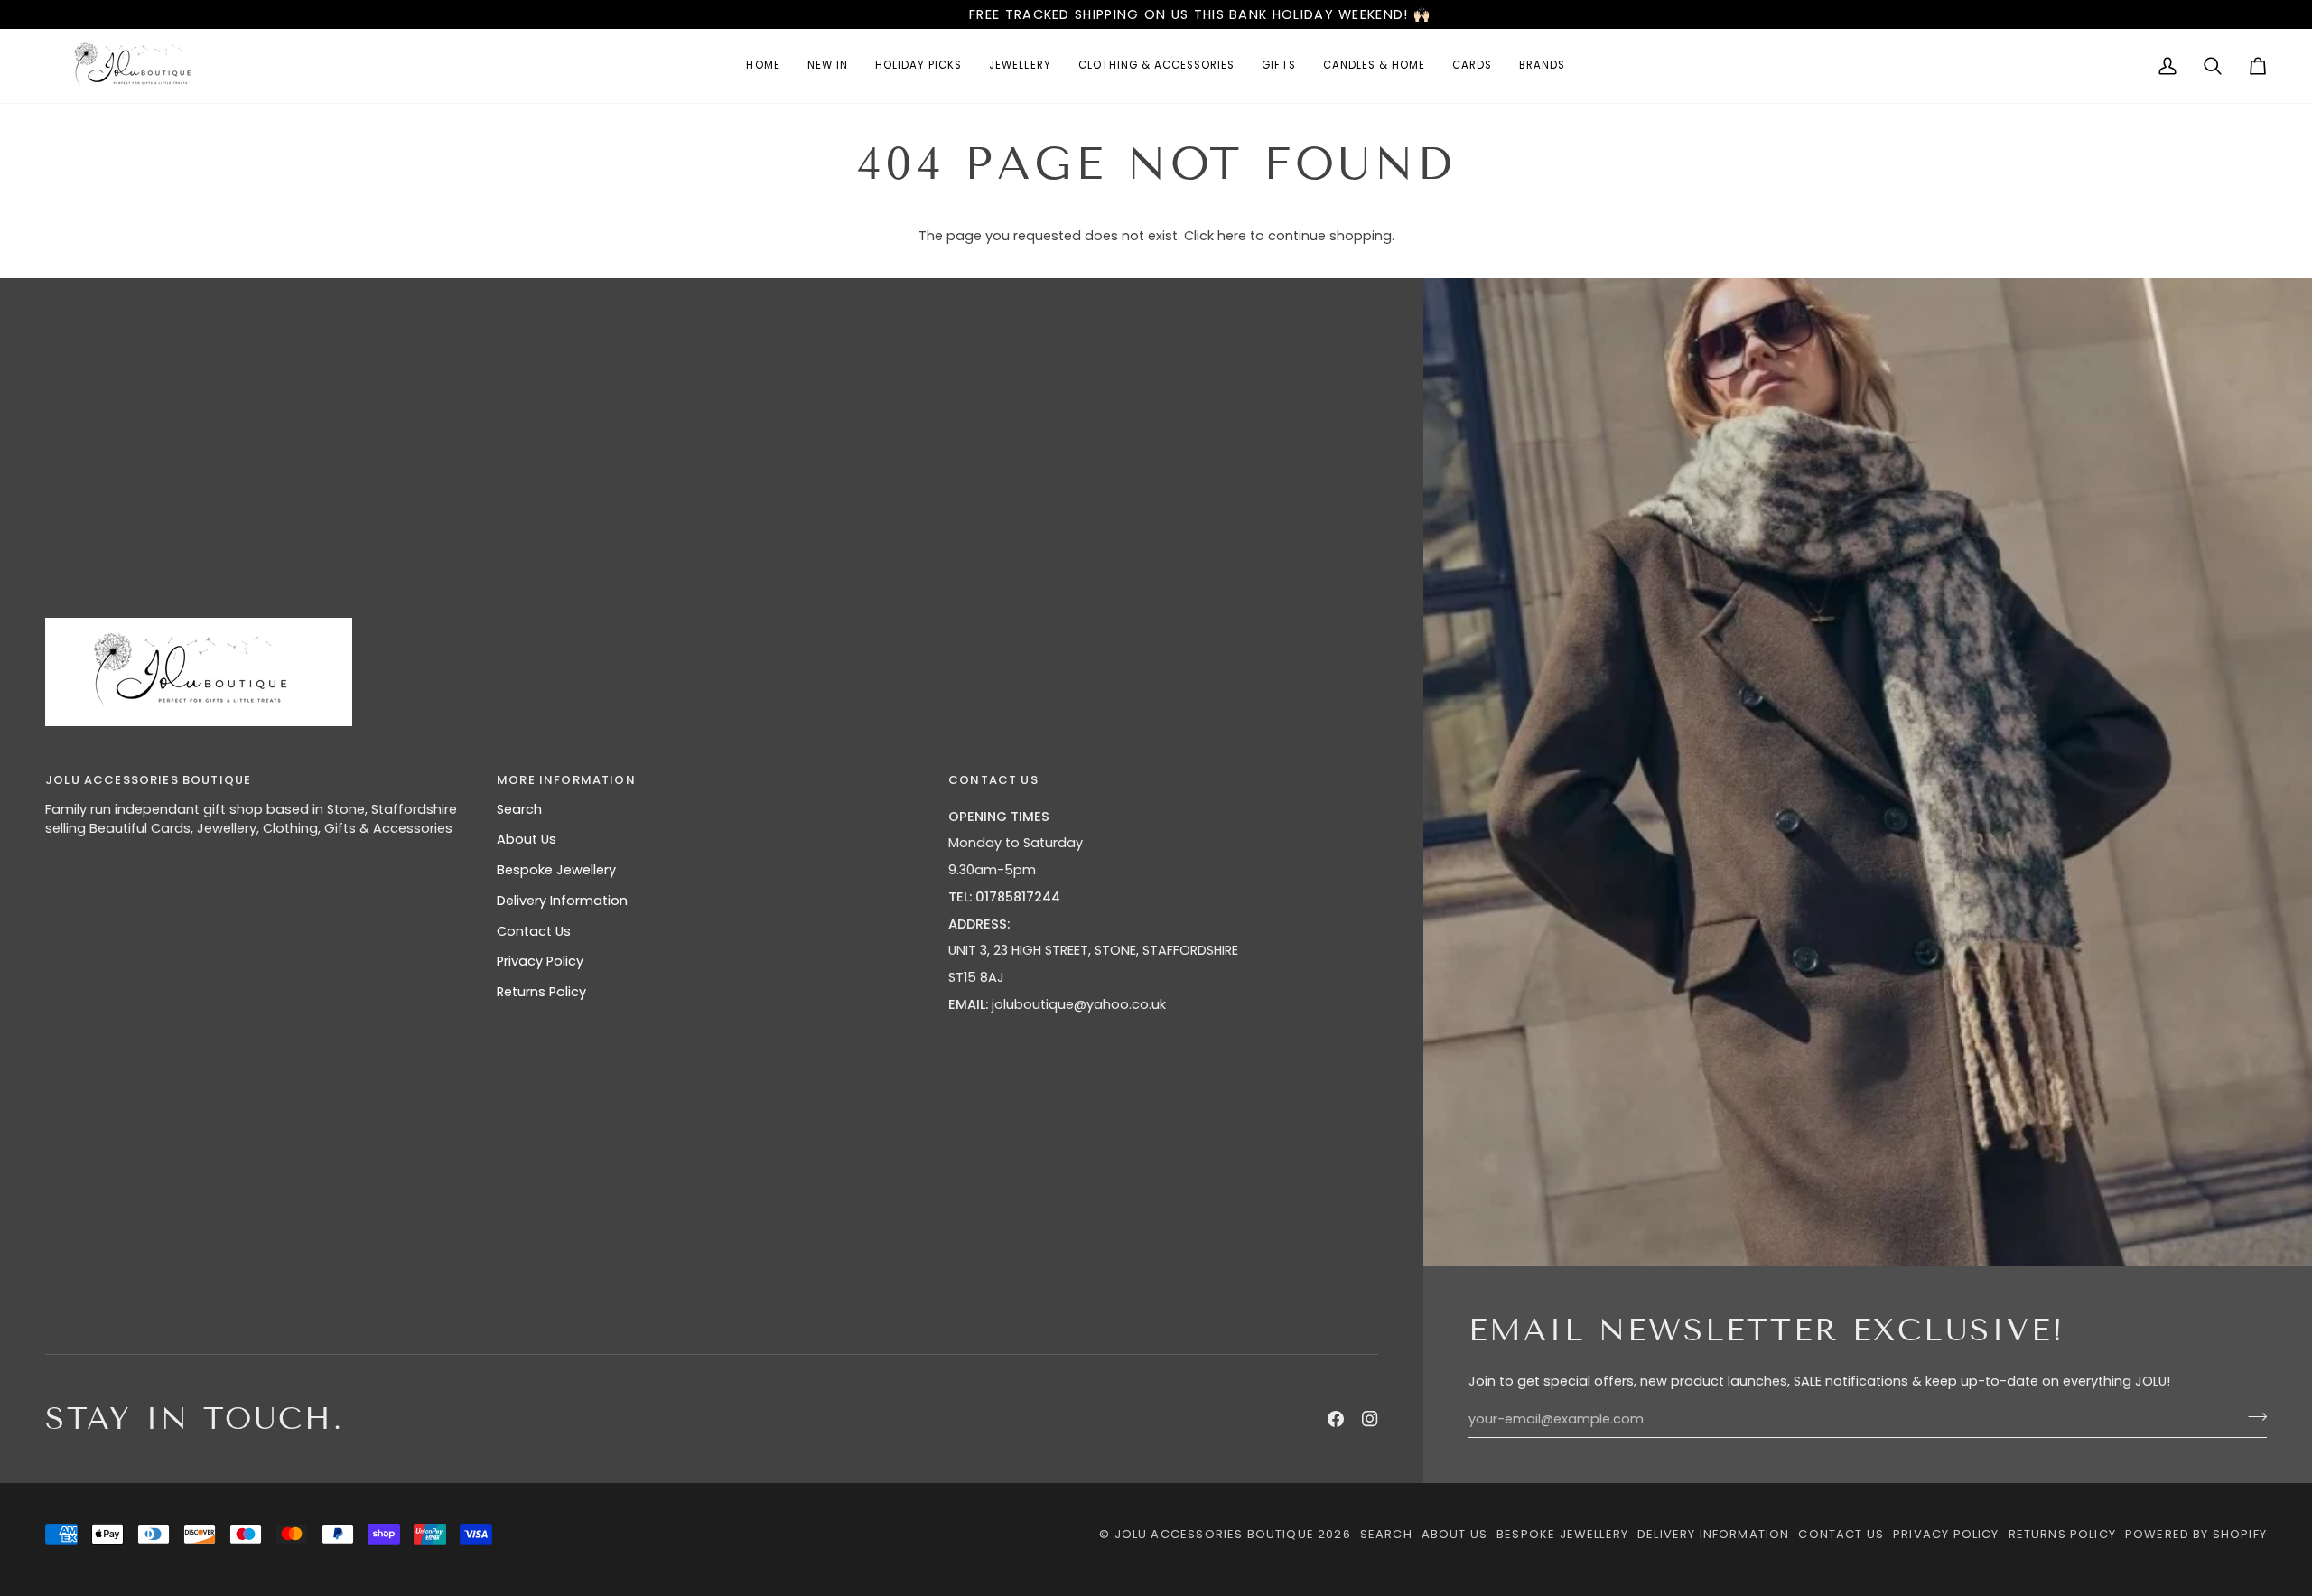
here (1232, 236)
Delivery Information (562, 901)
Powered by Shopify (2196, 1534)
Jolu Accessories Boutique (1216, 1534)
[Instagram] (1370, 1419)
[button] (1020, 66)
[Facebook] (1336, 1419)
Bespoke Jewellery (556, 870)
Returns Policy (541, 992)
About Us (527, 839)
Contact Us (534, 931)
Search (519, 809)
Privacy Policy (540, 961)
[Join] (2252, 1417)
